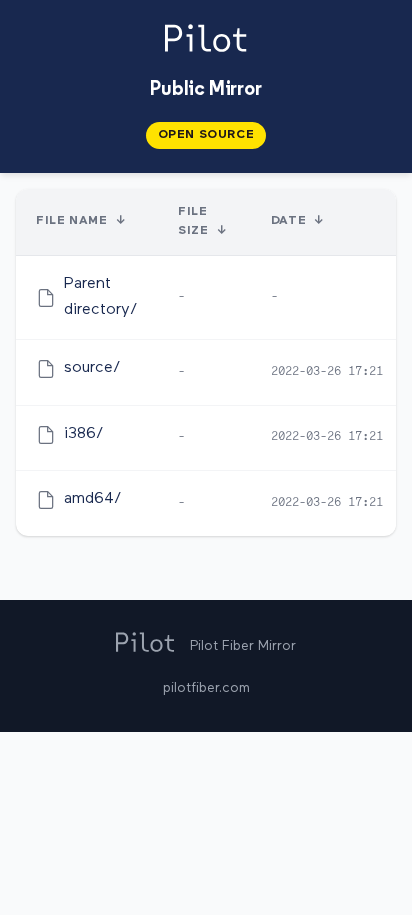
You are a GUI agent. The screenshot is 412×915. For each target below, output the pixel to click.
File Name (71, 221)
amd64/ (93, 499)
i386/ (84, 434)
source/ (92, 368)
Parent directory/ (101, 297)
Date (288, 221)
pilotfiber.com (206, 688)
